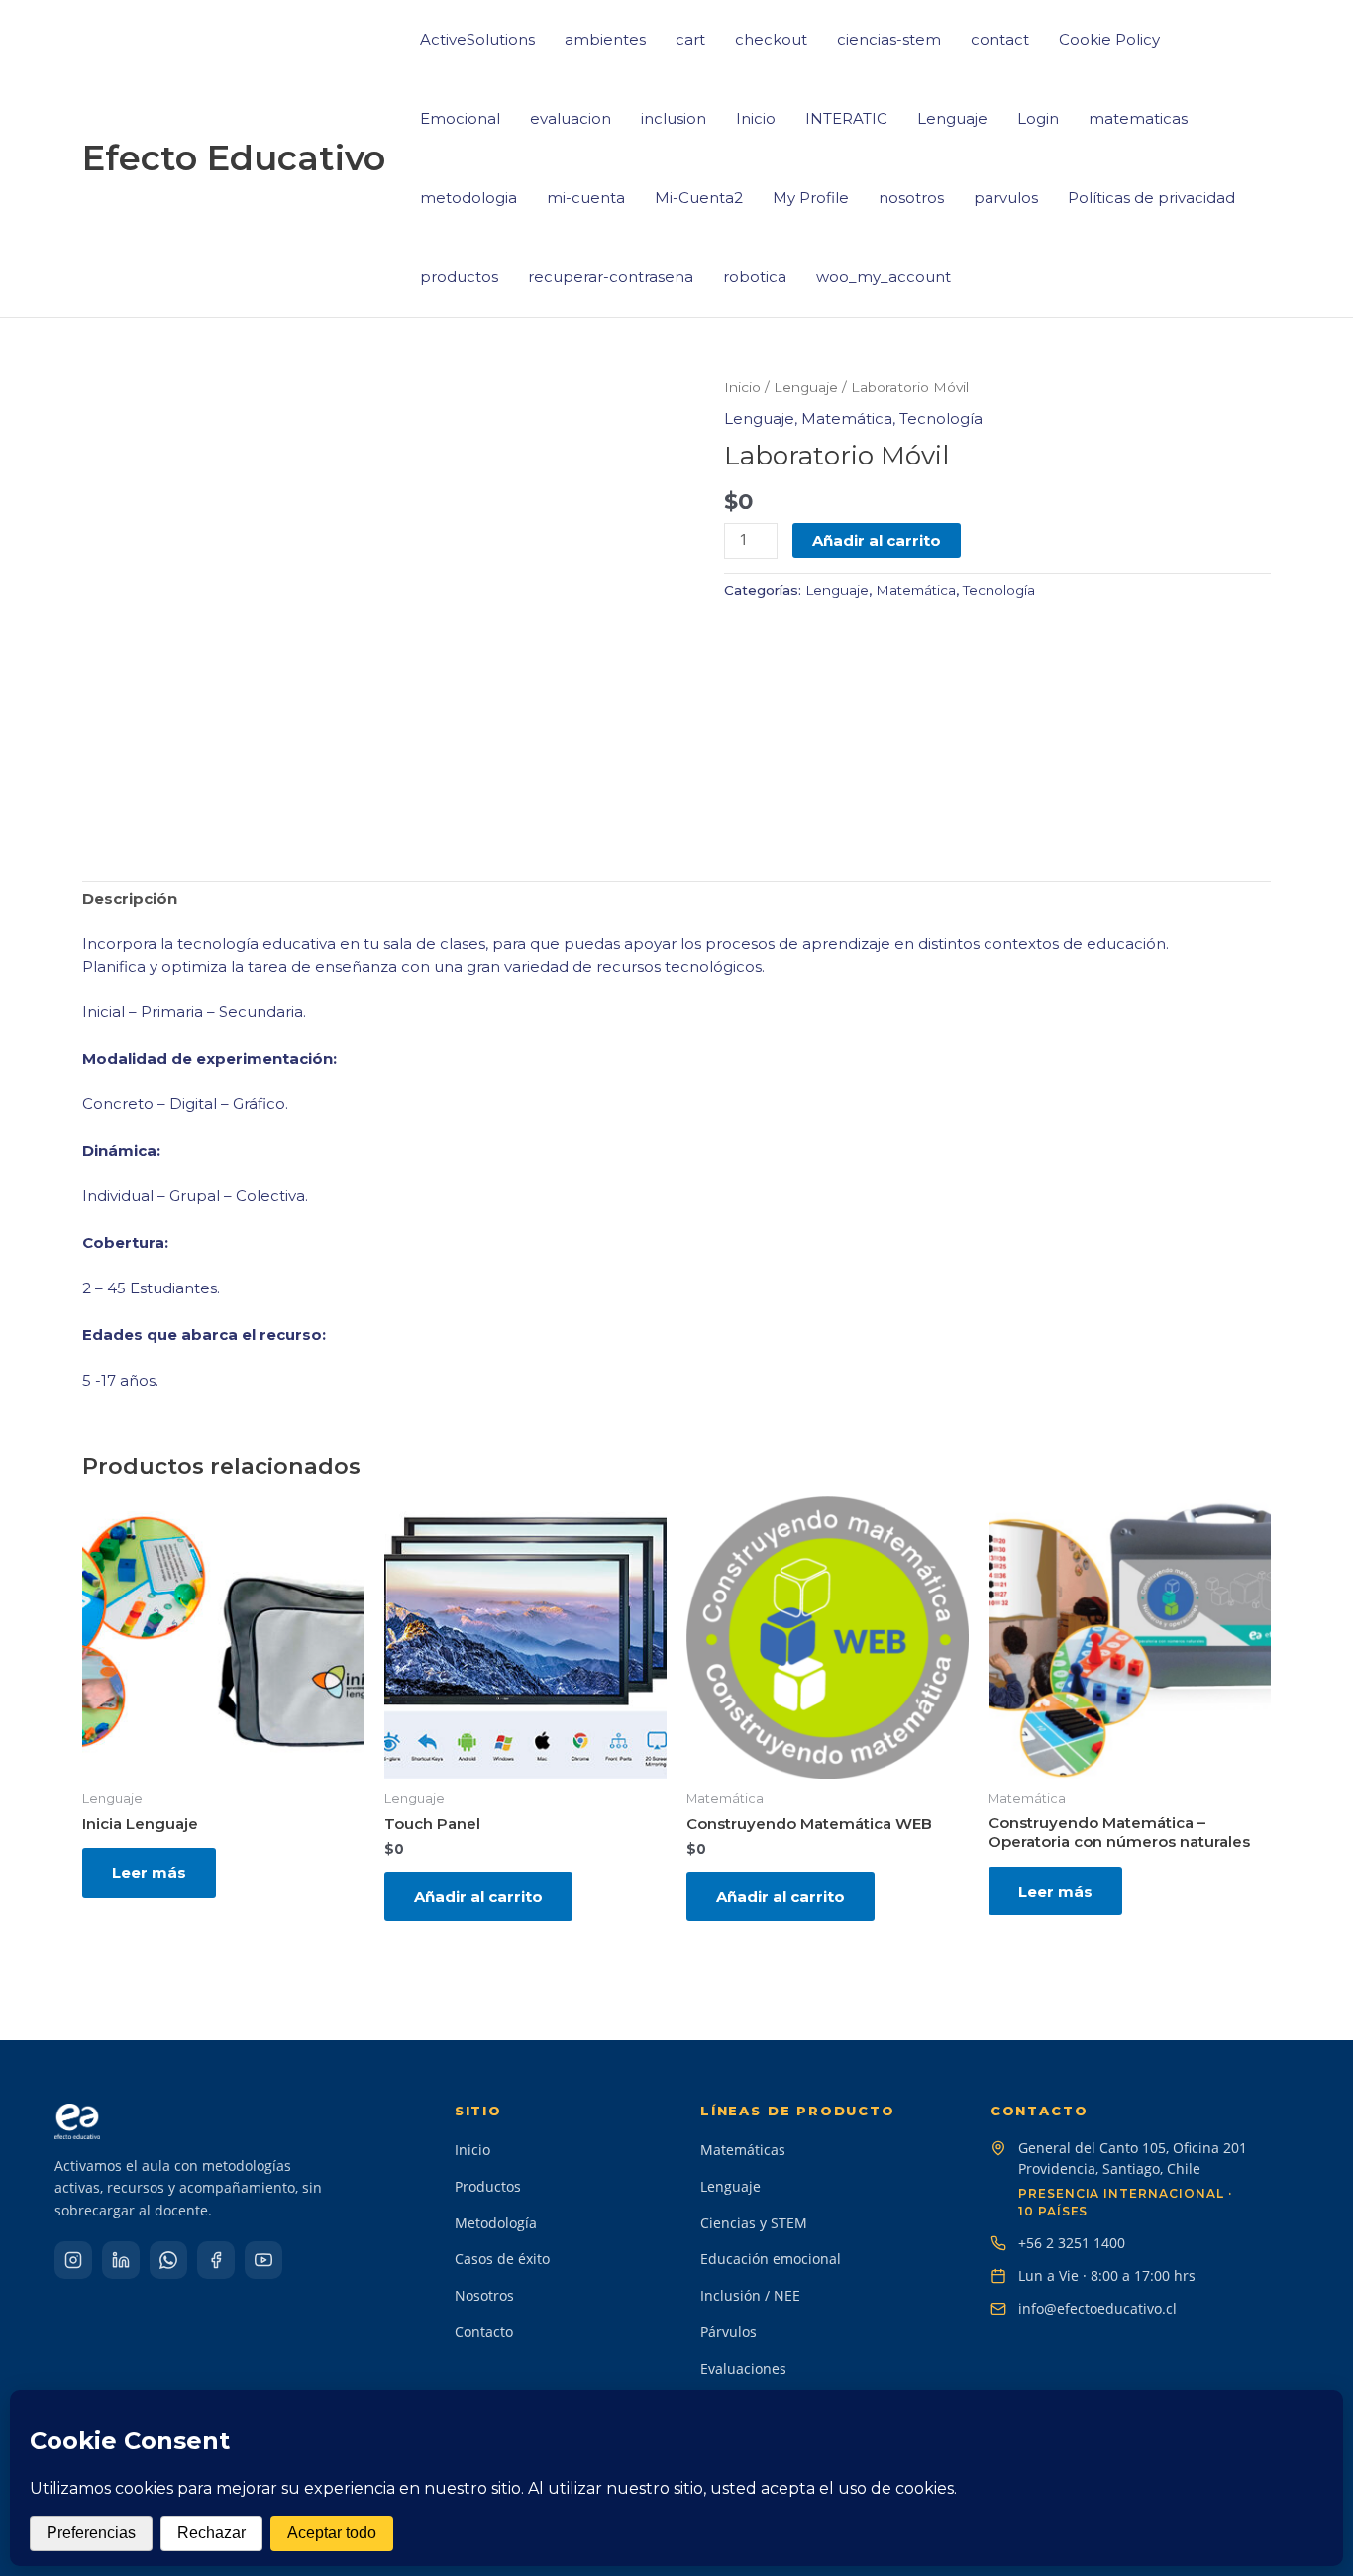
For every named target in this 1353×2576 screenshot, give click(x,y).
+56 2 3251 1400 (1072, 2243)
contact (1000, 39)
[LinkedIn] (121, 2260)
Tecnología (941, 418)
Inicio (756, 118)
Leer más (149, 1872)
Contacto (484, 2332)
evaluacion (571, 118)
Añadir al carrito (877, 540)
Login (1038, 118)
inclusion (674, 118)
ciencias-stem (889, 39)
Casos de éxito (502, 2259)
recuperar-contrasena (611, 277)
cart (690, 39)
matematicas (1138, 118)
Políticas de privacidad (1151, 198)
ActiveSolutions (477, 39)
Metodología (496, 2223)
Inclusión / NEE (750, 2295)
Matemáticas (743, 2150)
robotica (755, 277)
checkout (771, 39)
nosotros (911, 198)
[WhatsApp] (168, 2260)
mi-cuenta (586, 198)
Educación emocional (771, 2259)
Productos (488, 2186)
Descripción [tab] (130, 899)
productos (459, 277)
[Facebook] (216, 2260)
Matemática (847, 418)
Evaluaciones (743, 2369)
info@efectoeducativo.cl (1097, 2308)
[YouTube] (263, 2260)
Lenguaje (952, 118)
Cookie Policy (1109, 39)
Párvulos (729, 2332)
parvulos (1006, 198)
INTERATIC (846, 118)
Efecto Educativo (234, 158)
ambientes (605, 39)
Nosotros (484, 2295)
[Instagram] (73, 2260)
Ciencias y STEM (754, 2223)
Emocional (460, 118)
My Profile (811, 198)
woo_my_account (884, 277)
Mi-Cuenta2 (699, 198)
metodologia (468, 198)
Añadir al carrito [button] (478, 1896)
